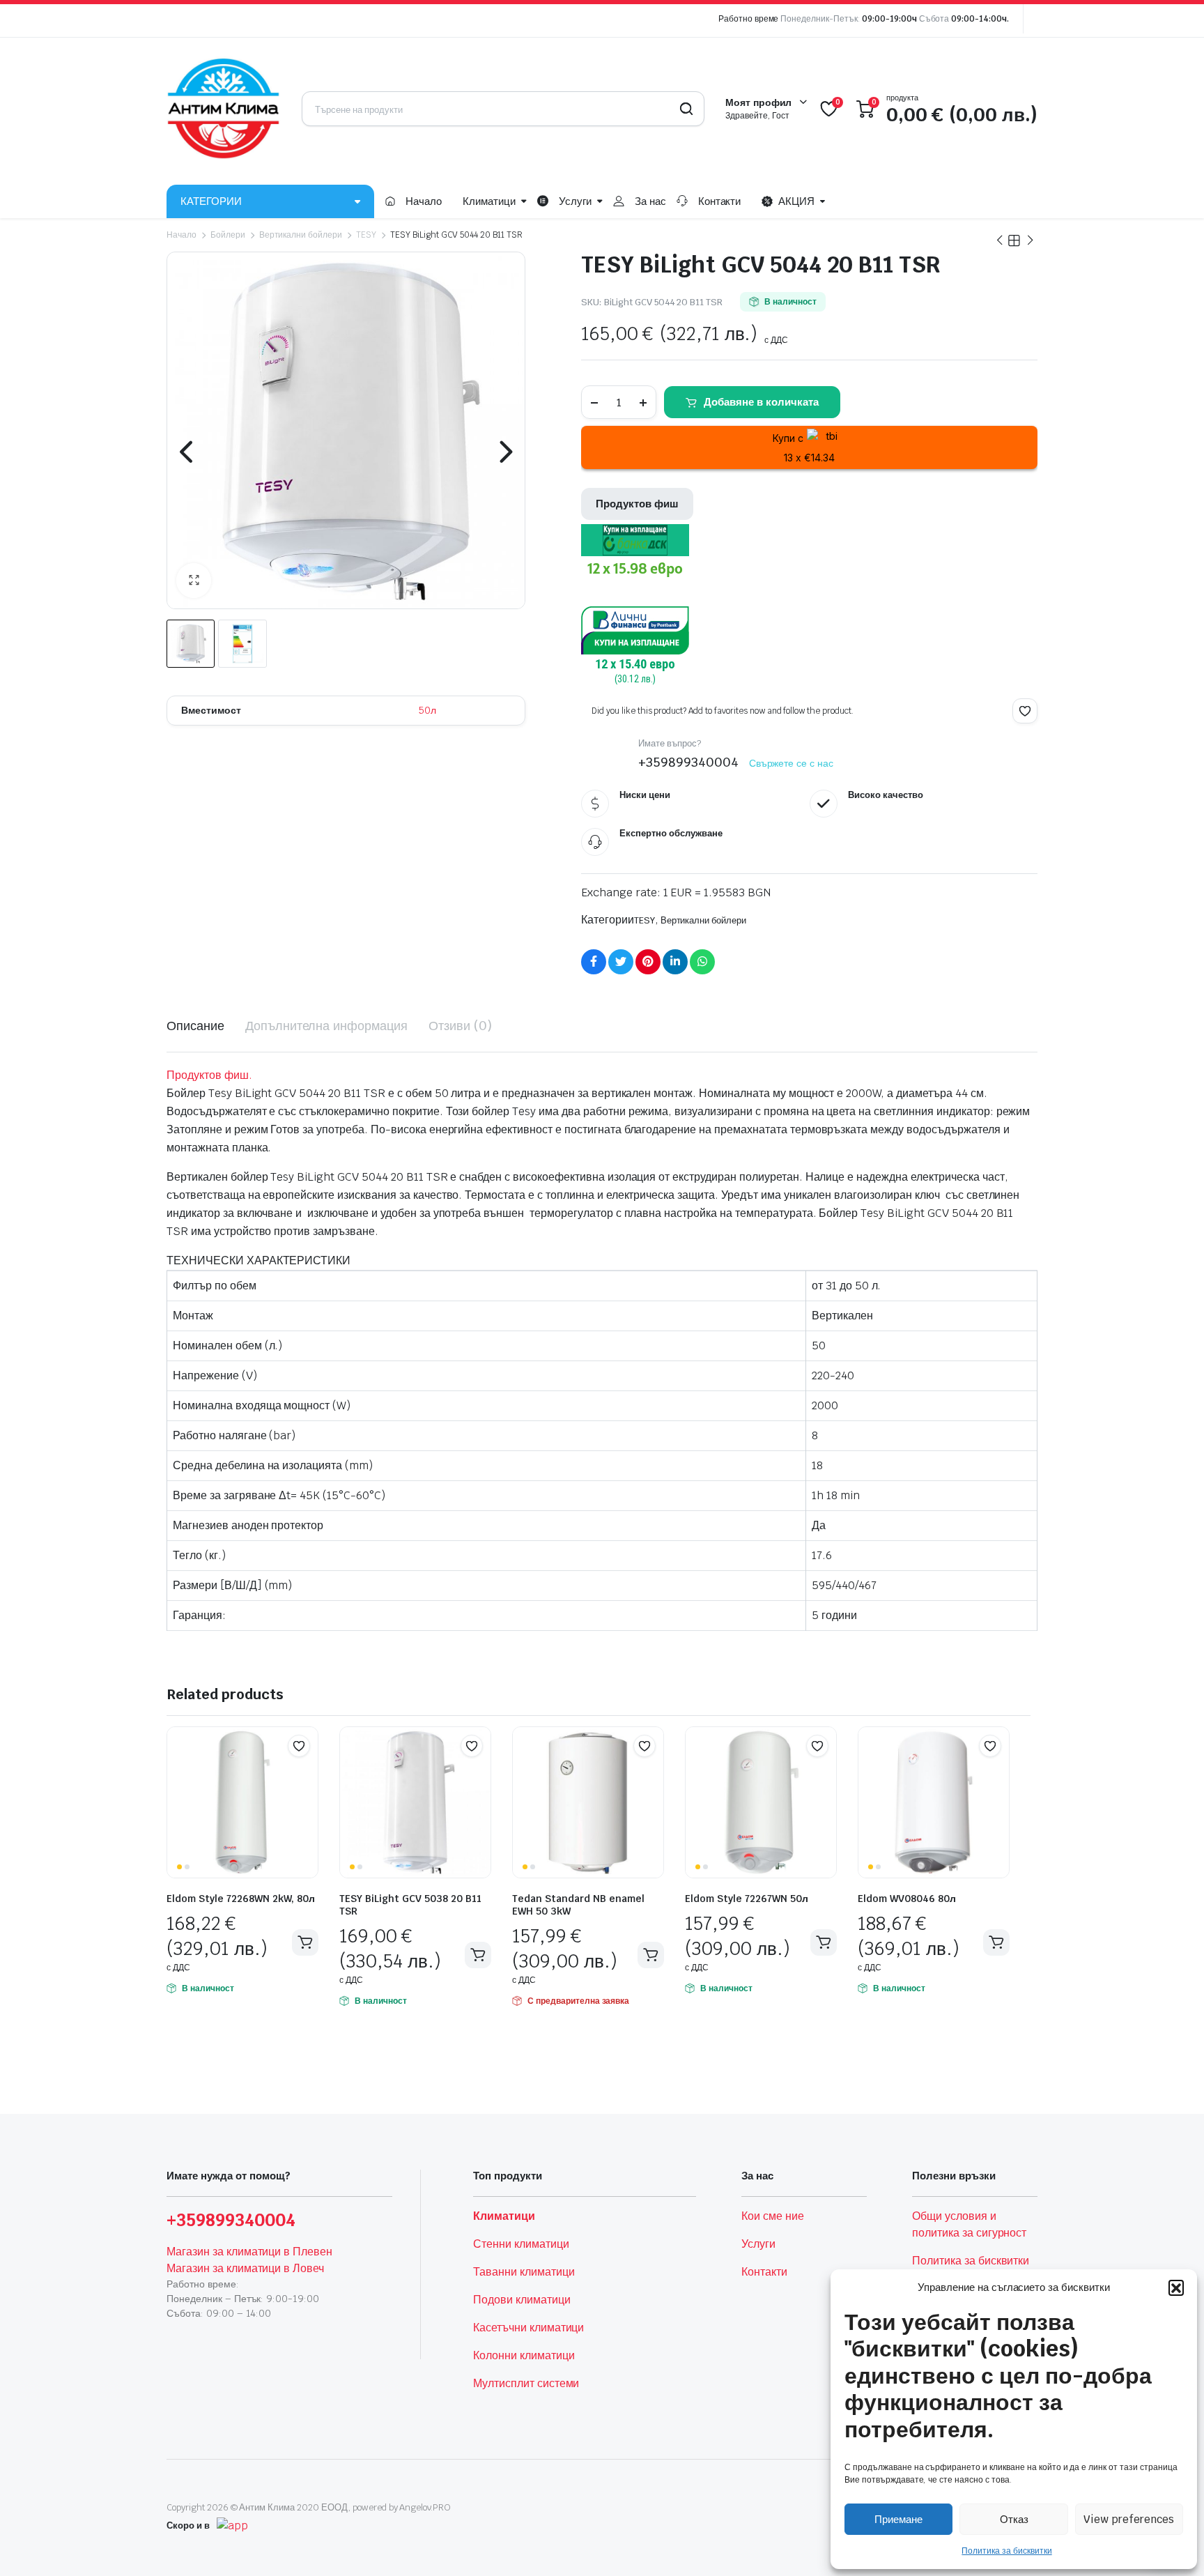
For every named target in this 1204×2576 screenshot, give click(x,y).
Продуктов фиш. (209, 1075)
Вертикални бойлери (301, 235)
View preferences (1129, 2519)
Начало (424, 201)
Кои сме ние (773, 2216)
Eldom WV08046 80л (907, 1899)
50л (427, 710)
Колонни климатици (524, 2355)
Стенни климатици (521, 2244)
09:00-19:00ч (889, 19)
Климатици (489, 201)
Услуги (575, 201)
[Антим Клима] (224, 109)
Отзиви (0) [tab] (460, 1026)
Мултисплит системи (526, 2383)
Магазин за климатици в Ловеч (245, 2268)
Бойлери (228, 235)
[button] (1176, 2287)
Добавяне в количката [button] (305, 1942)
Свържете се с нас (792, 763)
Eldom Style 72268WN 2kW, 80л (241, 1899)
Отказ (1014, 2519)
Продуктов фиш (637, 504)
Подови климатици (522, 2300)
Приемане (898, 2519)
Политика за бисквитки (1006, 2551)
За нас (650, 201)
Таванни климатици (524, 2272)
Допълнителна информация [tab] (326, 1026)
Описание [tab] (195, 1026)
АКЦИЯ (796, 201)
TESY (366, 235)
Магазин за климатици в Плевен (249, 2252)
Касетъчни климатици (528, 2328)
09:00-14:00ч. (980, 19)
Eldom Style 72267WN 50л (747, 1899)
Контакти (720, 201)
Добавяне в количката (761, 402)
